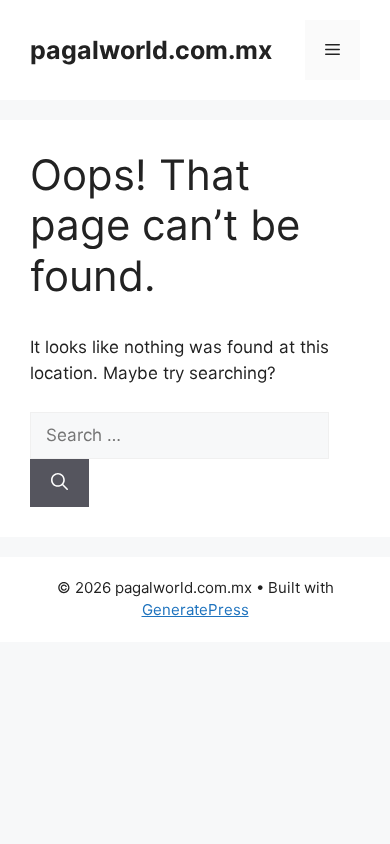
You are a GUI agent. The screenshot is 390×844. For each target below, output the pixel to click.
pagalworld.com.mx (151, 50)
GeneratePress (195, 609)
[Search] (59, 483)
